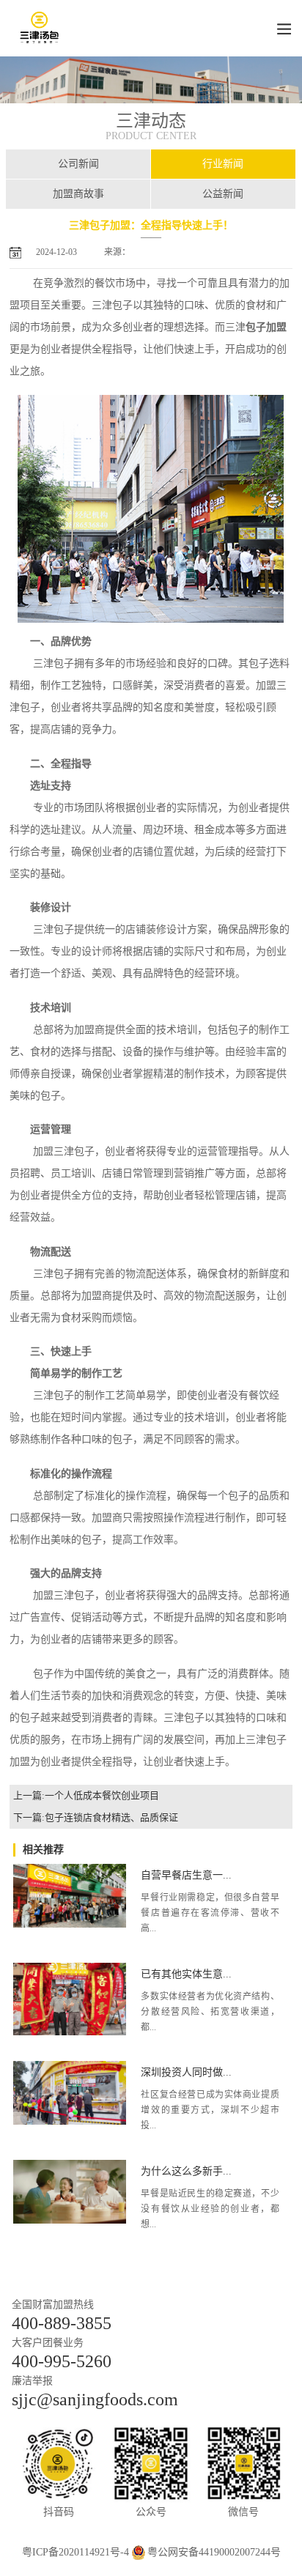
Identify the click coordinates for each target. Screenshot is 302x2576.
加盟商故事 (78, 194)
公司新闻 (78, 164)
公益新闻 (223, 194)
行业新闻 (223, 164)
